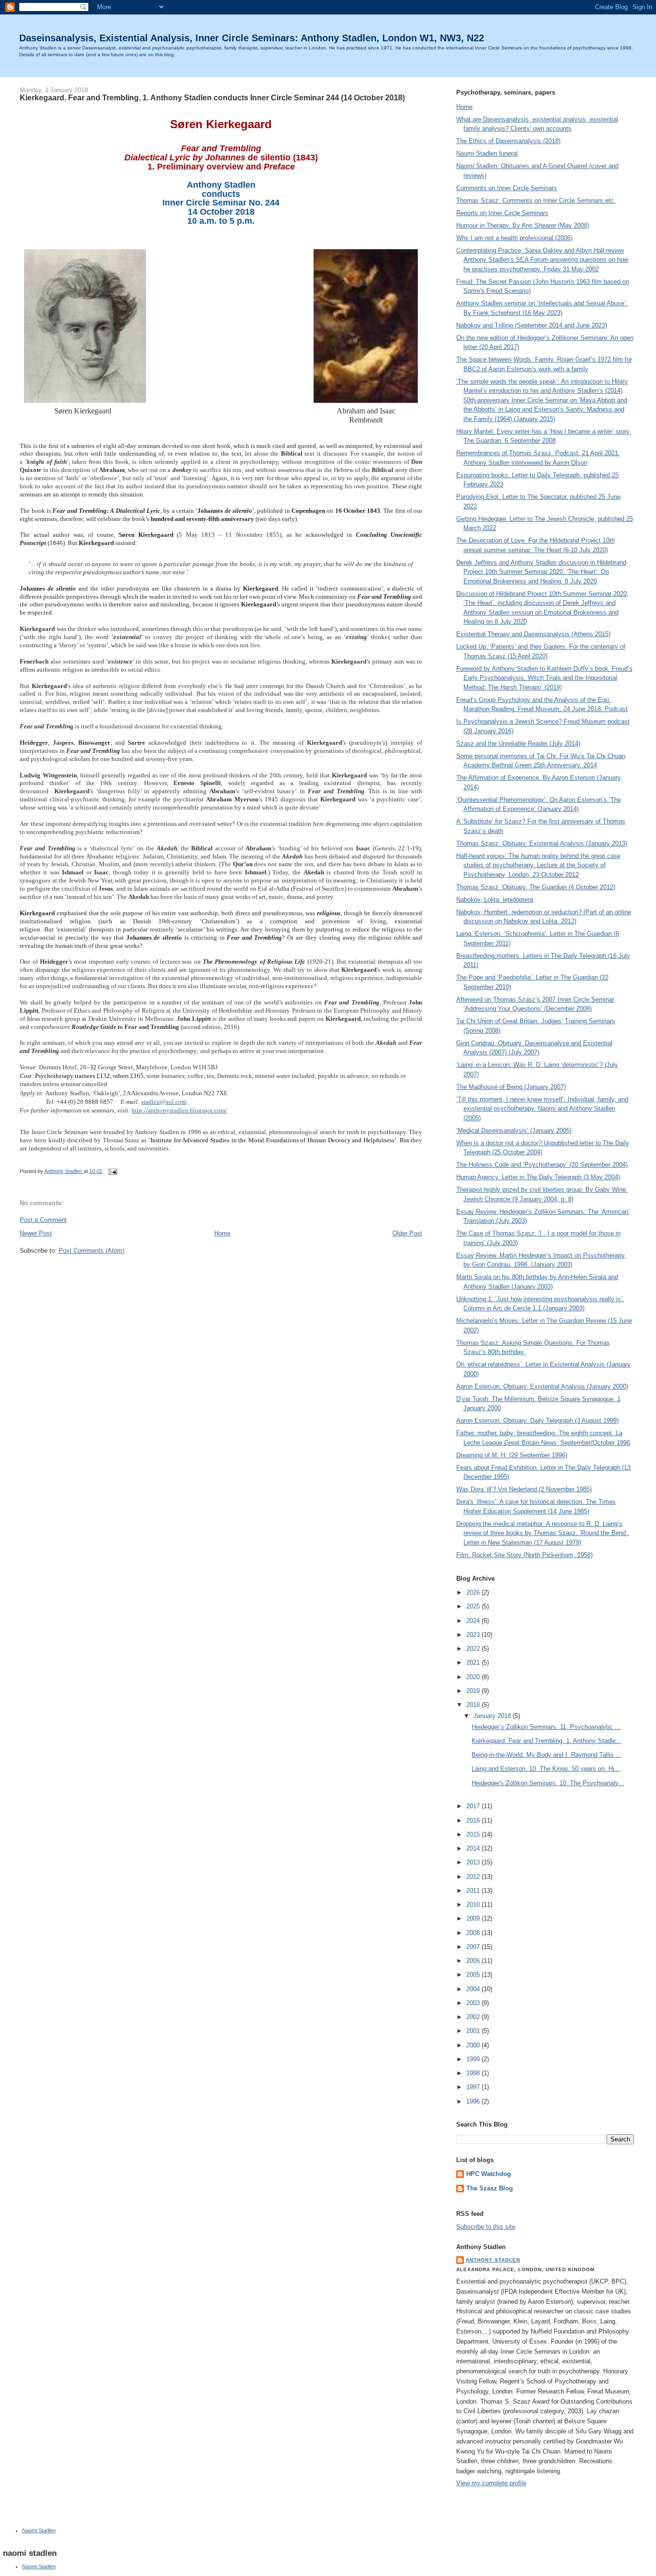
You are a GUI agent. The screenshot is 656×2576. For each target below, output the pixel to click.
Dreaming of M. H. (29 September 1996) (512, 1455)
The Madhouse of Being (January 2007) (511, 1087)
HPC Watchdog (489, 2174)
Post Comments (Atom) (91, 1251)
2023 (474, 1635)
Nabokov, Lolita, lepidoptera (495, 900)
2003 (474, 2003)
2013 (474, 1862)
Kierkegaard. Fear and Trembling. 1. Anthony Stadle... (547, 1741)
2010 (474, 1905)
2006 (474, 1961)
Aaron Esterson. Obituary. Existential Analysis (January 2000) (542, 1386)
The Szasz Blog (490, 2188)
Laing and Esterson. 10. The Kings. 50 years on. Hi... (546, 1769)
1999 (474, 2059)
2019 (474, 1691)
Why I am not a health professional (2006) (514, 238)
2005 (474, 1975)
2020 (474, 1677)
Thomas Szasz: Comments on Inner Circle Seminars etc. (536, 200)
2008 (474, 1933)
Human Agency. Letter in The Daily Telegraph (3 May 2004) (538, 1177)
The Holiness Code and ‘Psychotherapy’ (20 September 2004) (542, 1165)
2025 (474, 1606)
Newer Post (36, 1233)
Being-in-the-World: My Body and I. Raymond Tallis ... (547, 1755)
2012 (474, 1877)
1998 (474, 2073)
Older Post (407, 1233)
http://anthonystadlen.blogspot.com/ (179, 1110)
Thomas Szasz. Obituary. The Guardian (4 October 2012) (536, 887)
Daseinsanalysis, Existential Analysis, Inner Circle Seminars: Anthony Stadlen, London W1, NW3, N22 (252, 38)
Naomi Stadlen (39, 2530)
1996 (474, 2101)
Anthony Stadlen (493, 2260)
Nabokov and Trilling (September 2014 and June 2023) (532, 325)
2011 (474, 1891)
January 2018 (493, 1716)
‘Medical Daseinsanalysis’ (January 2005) (514, 1131)
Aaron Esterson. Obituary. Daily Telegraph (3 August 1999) (537, 1421)
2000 (474, 2045)
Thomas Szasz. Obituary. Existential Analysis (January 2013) (542, 843)
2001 (474, 2031)
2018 (474, 1705)
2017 (474, 1806)
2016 (474, 1820)
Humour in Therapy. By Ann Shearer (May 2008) (523, 225)
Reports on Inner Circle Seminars (502, 213)
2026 (474, 1592)
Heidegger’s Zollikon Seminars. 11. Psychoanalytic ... (546, 1727)
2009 (474, 1918)
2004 (474, 1989)
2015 (474, 1834)
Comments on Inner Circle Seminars (507, 188)
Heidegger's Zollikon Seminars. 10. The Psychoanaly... (548, 1783)
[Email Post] (112, 1171)
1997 (474, 2087)
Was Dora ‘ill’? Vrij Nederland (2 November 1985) (524, 1489)
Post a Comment (43, 1220)
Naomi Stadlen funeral (487, 153)
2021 (474, 1663)
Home (222, 1233)
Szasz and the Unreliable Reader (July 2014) (518, 744)
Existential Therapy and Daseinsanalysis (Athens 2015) (533, 634)
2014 (474, 1848)
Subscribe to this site (486, 2227)
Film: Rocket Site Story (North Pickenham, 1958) (524, 1555)
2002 (474, 2017)
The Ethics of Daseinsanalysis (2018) (508, 141)
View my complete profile (491, 2483)
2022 (474, 1649)
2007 (474, 1947)
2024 (474, 1621)
